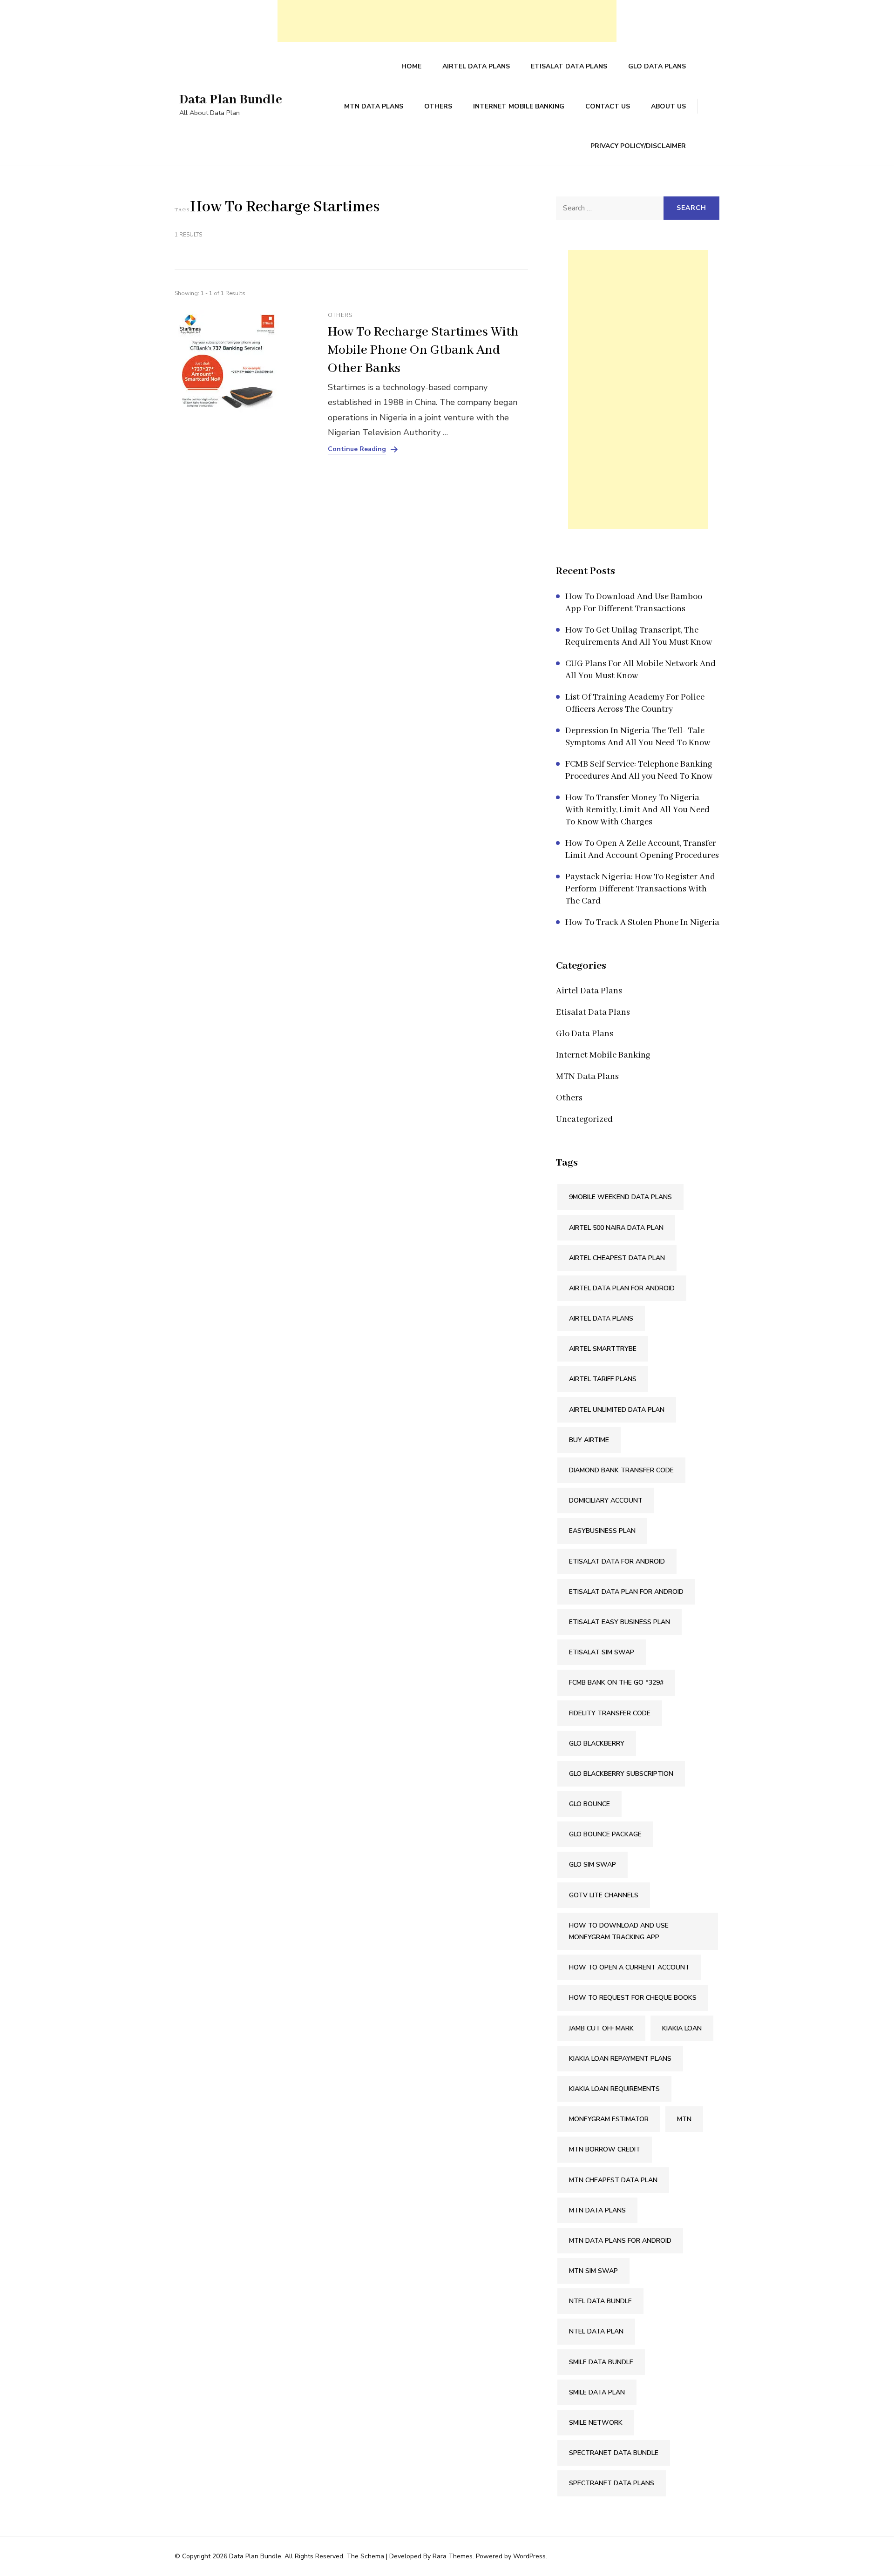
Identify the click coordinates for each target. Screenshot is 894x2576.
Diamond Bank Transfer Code (621, 1470)
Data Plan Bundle (231, 100)
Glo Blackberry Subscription (621, 1774)
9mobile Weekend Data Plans (620, 1197)
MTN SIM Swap (593, 2271)
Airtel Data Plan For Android (622, 1288)
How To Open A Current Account (629, 1967)
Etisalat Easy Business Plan (620, 1622)
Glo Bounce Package (605, 1834)
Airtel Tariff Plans (603, 1379)
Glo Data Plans (657, 66)
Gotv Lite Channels (604, 1895)
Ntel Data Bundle (600, 2301)
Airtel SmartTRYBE (603, 1349)
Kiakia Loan (682, 2028)
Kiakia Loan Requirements (614, 2089)
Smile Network (596, 2423)
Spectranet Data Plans (612, 2483)
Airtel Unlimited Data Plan (617, 1410)
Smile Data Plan (597, 2392)
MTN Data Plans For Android (620, 2241)
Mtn (684, 2119)
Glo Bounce (589, 1804)
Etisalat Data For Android (617, 1561)
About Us (668, 106)
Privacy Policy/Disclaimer (638, 146)
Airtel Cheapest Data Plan (617, 1258)
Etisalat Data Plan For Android (626, 1592)
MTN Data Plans (374, 106)
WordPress (529, 2556)
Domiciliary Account (606, 1500)
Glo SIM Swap (593, 1865)
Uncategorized (584, 1119)
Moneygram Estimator (609, 2119)
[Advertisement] (447, 21)
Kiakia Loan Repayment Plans (620, 2059)
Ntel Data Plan (596, 2331)
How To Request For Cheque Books (633, 1998)
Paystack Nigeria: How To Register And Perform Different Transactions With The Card (640, 889)
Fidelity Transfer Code (610, 1713)
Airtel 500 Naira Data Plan (616, 1228)
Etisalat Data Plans (569, 66)
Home (411, 66)
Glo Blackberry (597, 1743)
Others (438, 106)
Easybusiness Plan (602, 1531)
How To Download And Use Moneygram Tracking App (619, 1931)
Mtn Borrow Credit (605, 2149)
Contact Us (608, 106)
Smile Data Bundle (601, 2362)
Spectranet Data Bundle (614, 2453)
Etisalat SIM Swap (602, 1652)
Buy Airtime (589, 1440)
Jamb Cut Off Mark (601, 2028)
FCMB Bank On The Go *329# (616, 1682)
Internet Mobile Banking (519, 106)
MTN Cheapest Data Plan (613, 2180)
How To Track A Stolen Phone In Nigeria (642, 923)
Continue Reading (357, 449)
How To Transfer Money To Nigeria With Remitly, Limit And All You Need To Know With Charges (637, 810)
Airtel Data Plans (476, 66)
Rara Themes (453, 2556)
